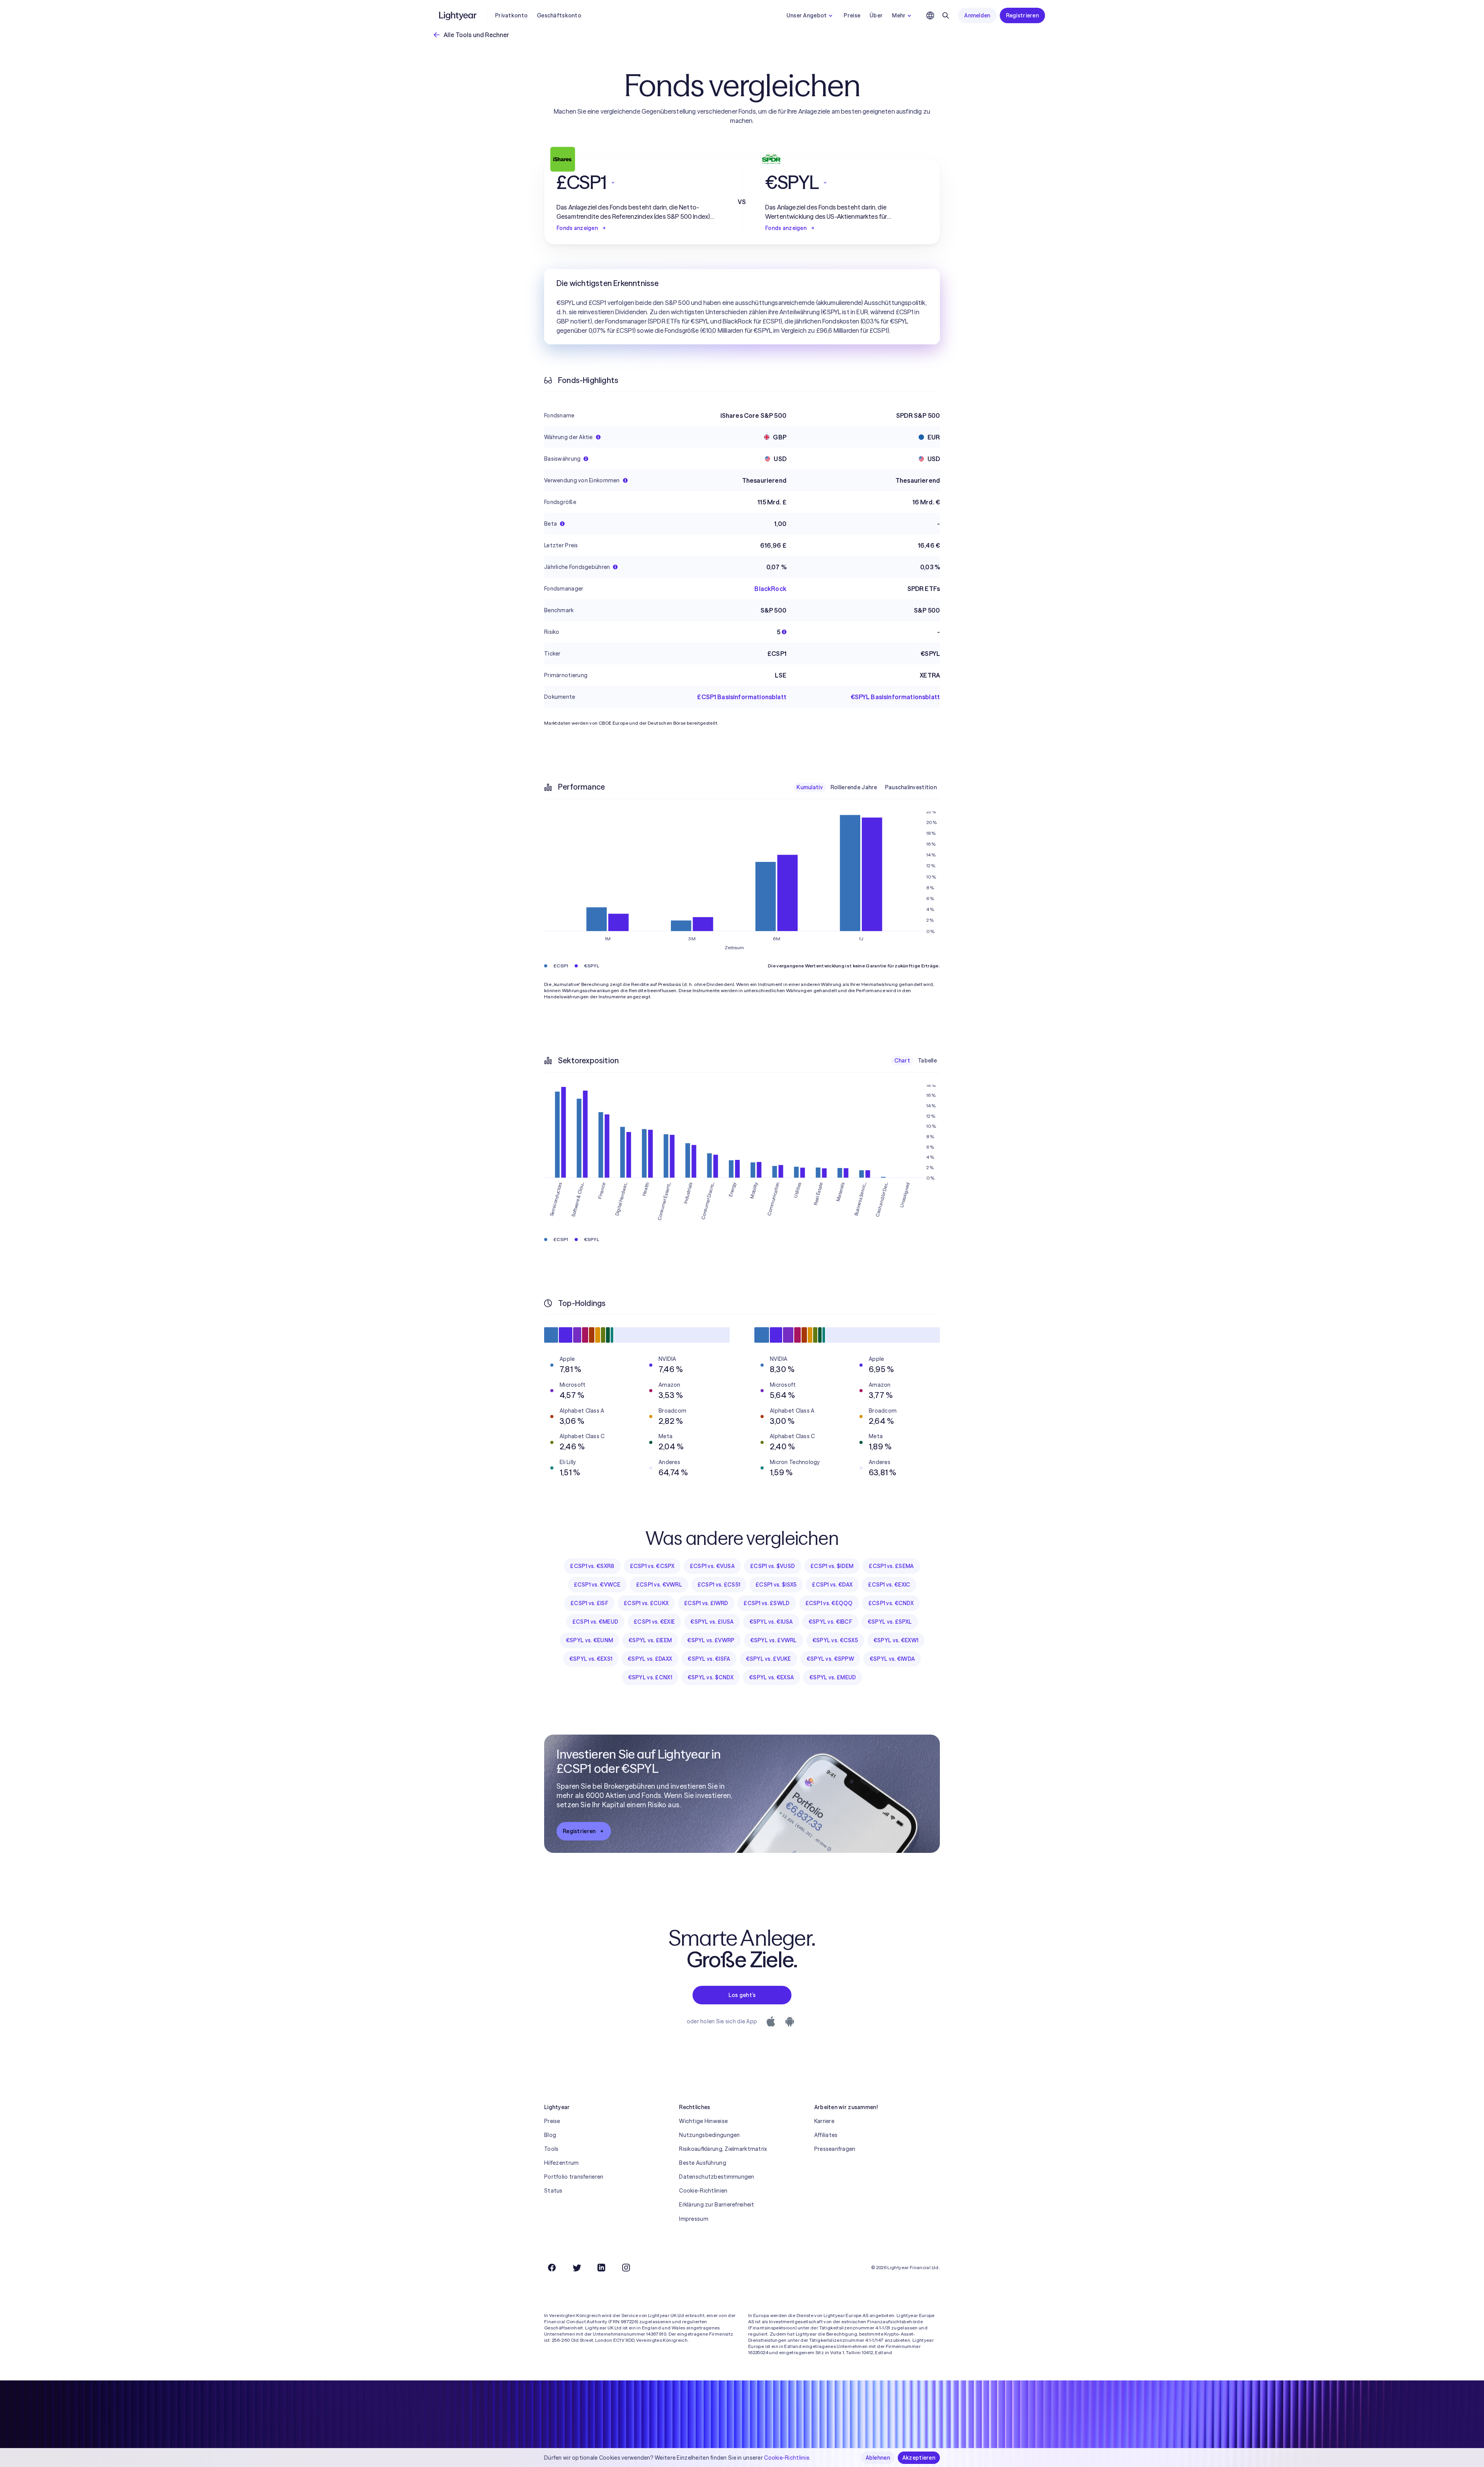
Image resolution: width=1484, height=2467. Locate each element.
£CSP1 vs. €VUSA (712, 1566)
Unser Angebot (807, 15)
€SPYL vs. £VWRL (773, 1640)
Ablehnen (878, 2458)
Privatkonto (511, 15)
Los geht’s (742, 1995)
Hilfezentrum (561, 2163)
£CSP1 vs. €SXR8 (592, 1566)
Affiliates (826, 2135)
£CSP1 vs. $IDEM (832, 1566)
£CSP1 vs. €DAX (832, 1585)
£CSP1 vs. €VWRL (659, 1585)
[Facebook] (552, 2268)
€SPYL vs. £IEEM (650, 1640)
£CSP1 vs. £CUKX (646, 1603)
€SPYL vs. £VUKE (768, 1659)
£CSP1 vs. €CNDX (891, 1603)
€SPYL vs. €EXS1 (591, 1659)
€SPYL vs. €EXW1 (896, 1640)
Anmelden (977, 15)
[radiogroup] (867, 787)
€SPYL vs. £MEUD (833, 1677)
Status (553, 2191)
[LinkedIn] (601, 2268)
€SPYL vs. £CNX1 (650, 1677)
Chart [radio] (902, 1061)
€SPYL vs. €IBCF (830, 1622)
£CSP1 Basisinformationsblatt (742, 697)
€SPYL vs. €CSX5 (835, 1640)
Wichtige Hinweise (703, 2121)
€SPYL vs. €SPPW (830, 1659)
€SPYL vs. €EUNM (589, 1640)
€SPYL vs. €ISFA (709, 1659)
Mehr (899, 15)
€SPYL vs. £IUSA (712, 1622)
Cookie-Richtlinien (703, 2191)
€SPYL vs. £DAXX (650, 1659)
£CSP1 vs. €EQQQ (829, 1603)
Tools (551, 2149)
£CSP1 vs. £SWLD (767, 1603)
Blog (550, 2135)
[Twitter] (577, 2268)
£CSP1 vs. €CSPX (652, 1566)
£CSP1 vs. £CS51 (719, 1585)
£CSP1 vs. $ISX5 (776, 1585)
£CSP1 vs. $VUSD (773, 1566)
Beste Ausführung (702, 2163)
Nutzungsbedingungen (709, 2135)
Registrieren (1022, 15)
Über (876, 15)
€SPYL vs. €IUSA (771, 1622)
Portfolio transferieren (574, 2177)
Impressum (694, 2219)
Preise (852, 15)
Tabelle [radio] (927, 1061)
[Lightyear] (458, 15)
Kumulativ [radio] (810, 787)
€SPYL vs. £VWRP (711, 1640)
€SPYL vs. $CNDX (711, 1677)
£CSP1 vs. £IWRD (706, 1603)
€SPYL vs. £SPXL (890, 1622)
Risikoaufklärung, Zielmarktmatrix (723, 2149)
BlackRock (770, 589)
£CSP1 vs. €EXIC (889, 1585)
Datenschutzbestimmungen (716, 2177)
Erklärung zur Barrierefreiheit (716, 2205)
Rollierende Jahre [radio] (854, 787)
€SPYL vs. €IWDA (892, 1659)
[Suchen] (946, 15)
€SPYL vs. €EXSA (771, 1677)
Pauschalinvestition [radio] (911, 787)
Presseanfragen (835, 2149)
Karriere (824, 2121)
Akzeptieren (919, 2458)
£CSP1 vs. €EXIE (654, 1622)
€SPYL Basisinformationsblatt (895, 697)
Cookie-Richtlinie (787, 2458)
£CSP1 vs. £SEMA (891, 1566)
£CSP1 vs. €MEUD (595, 1622)
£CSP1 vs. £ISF (589, 1603)
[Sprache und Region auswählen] (930, 15)
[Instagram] (626, 2268)
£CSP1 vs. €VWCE (597, 1585)
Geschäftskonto (559, 15)
